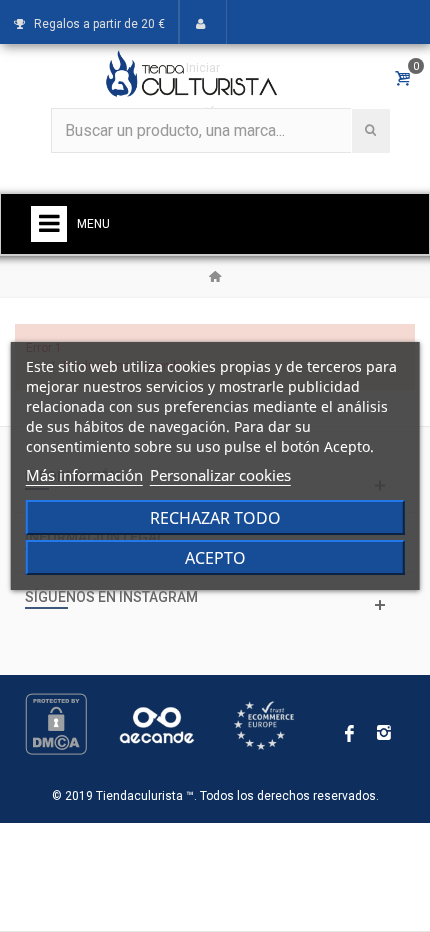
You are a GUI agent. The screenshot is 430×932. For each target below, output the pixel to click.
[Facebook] (350, 734)
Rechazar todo (215, 518)
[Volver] (215, 277)
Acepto (215, 558)
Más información (84, 475)
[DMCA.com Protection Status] (56, 724)
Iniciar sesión (203, 90)
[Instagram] (384, 734)
